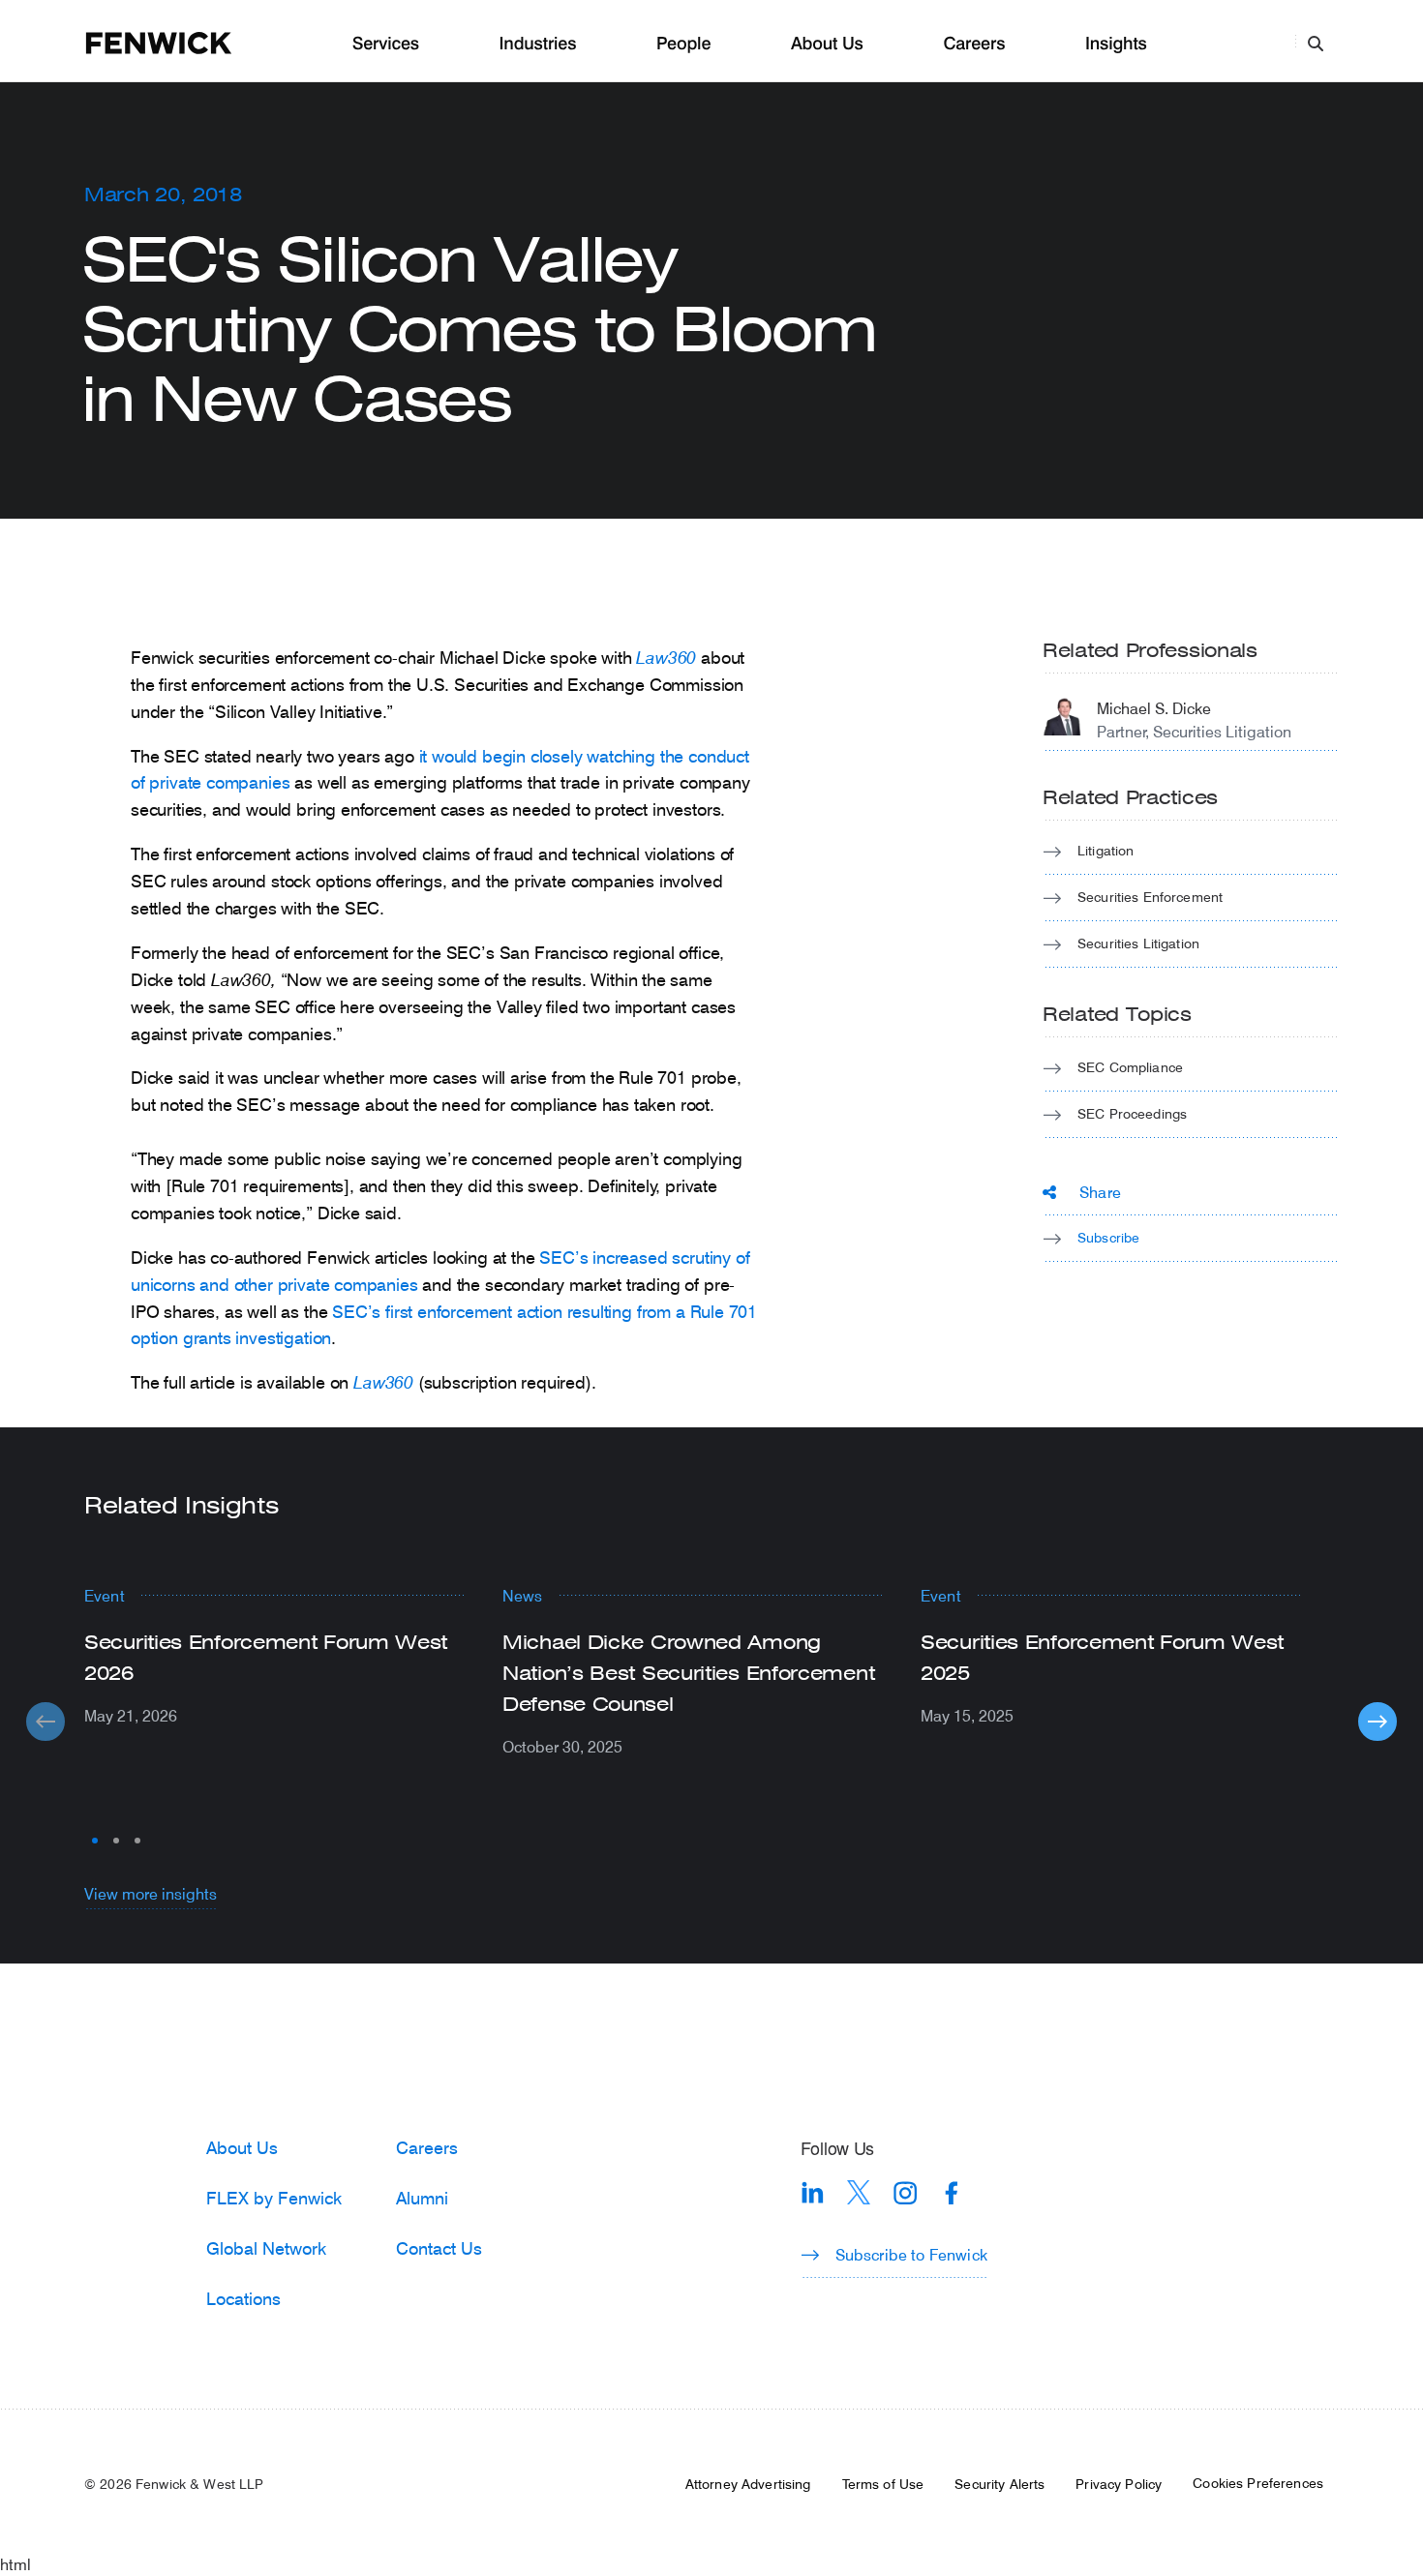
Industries (538, 44)
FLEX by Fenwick (274, 2198)
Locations (243, 2298)
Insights (1116, 44)
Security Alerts (999, 2484)
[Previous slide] (45, 1722)
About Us (827, 44)
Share (1100, 1192)
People (683, 44)
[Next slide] (1378, 1722)
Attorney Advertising (748, 2484)
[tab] (95, 1841)
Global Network (266, 2248)
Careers (974, 44)
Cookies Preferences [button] (1258, 2483)
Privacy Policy (1119, 2484)
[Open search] (1316, 43)
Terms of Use (883, 2484)
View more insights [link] (151, 1893)
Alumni (422, 2198)
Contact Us (439, 2248)
